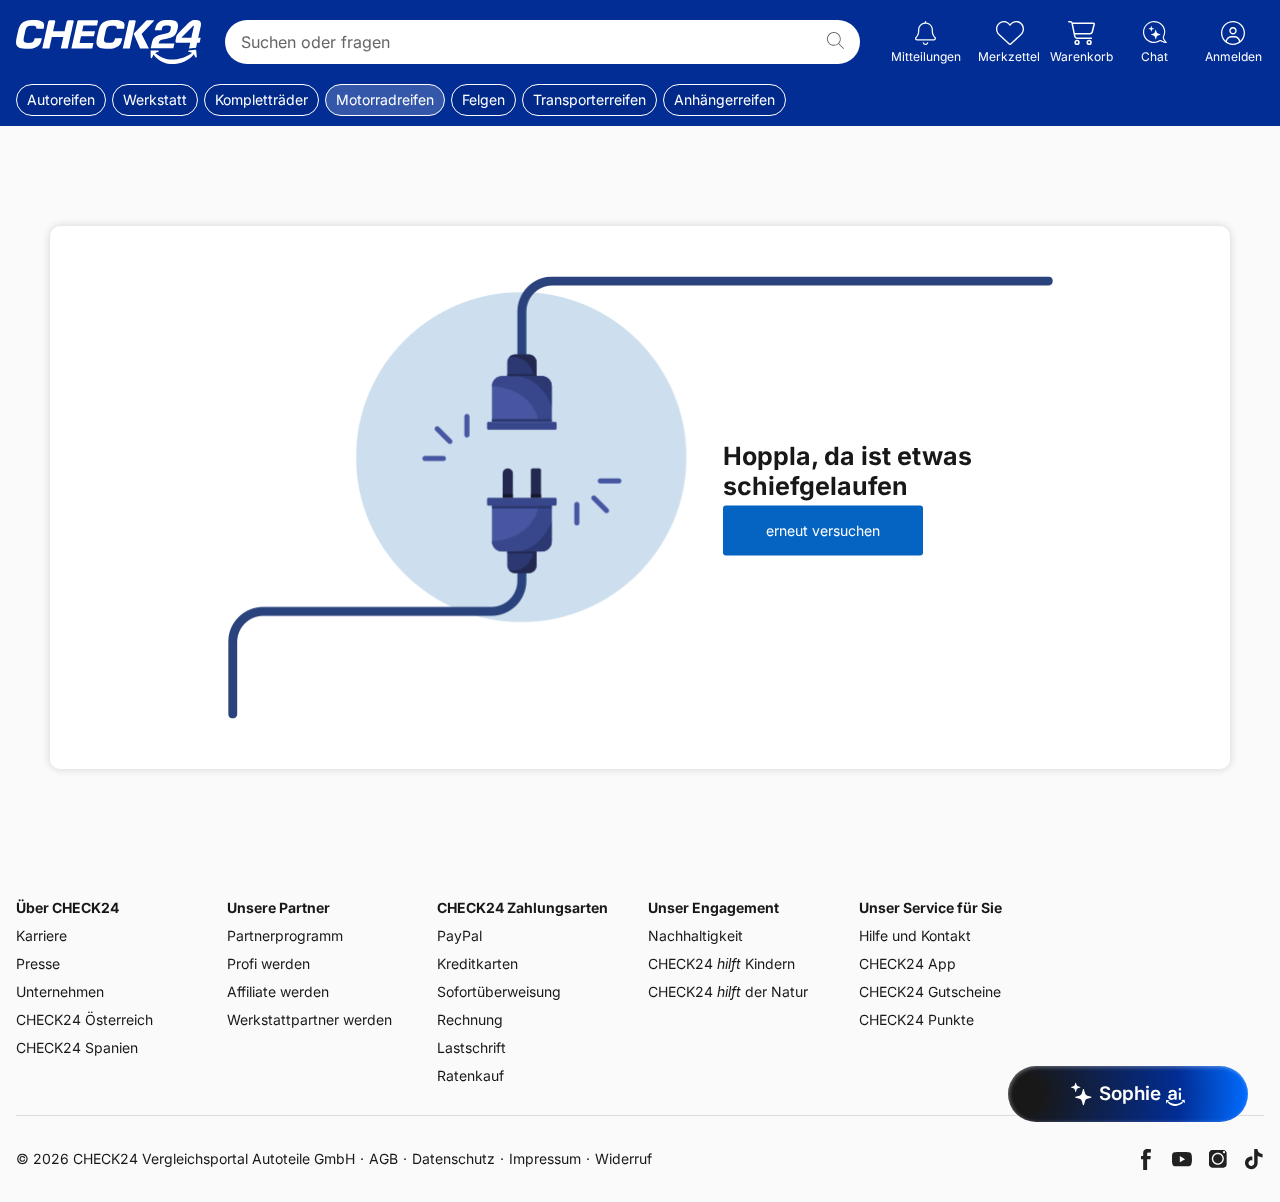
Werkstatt (155, 99)
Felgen (483, 99)
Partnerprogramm (285, 935)
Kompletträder (261, 99)
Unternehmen (60, 991)
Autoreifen (61, 99)
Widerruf (623, 1158)
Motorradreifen (385, 99)
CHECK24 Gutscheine (930, 991)
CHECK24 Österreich (84, 1019)
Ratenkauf (470, 1075)
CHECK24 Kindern (721, 963)
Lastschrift (471, 1047)
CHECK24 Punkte (916, 1019)
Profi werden (268, 963)
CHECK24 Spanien (77, 1047)
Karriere (41, 935)
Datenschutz (453, 1158)
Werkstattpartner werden (309, 1019)
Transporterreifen (589, 99)
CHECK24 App (907, 963)
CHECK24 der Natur (728, 991)
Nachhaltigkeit (695, 935)
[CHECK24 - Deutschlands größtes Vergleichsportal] (108, 42)
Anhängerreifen (724, 99)
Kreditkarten (477, 963)
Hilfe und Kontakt (915, 935)
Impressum (545, 1158)
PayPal (459, 935)
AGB (383, 1158)
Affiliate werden (278, 991)
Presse (38, 963)
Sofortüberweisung (499, 991)
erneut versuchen (823, 530)
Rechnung (470, 1019)
